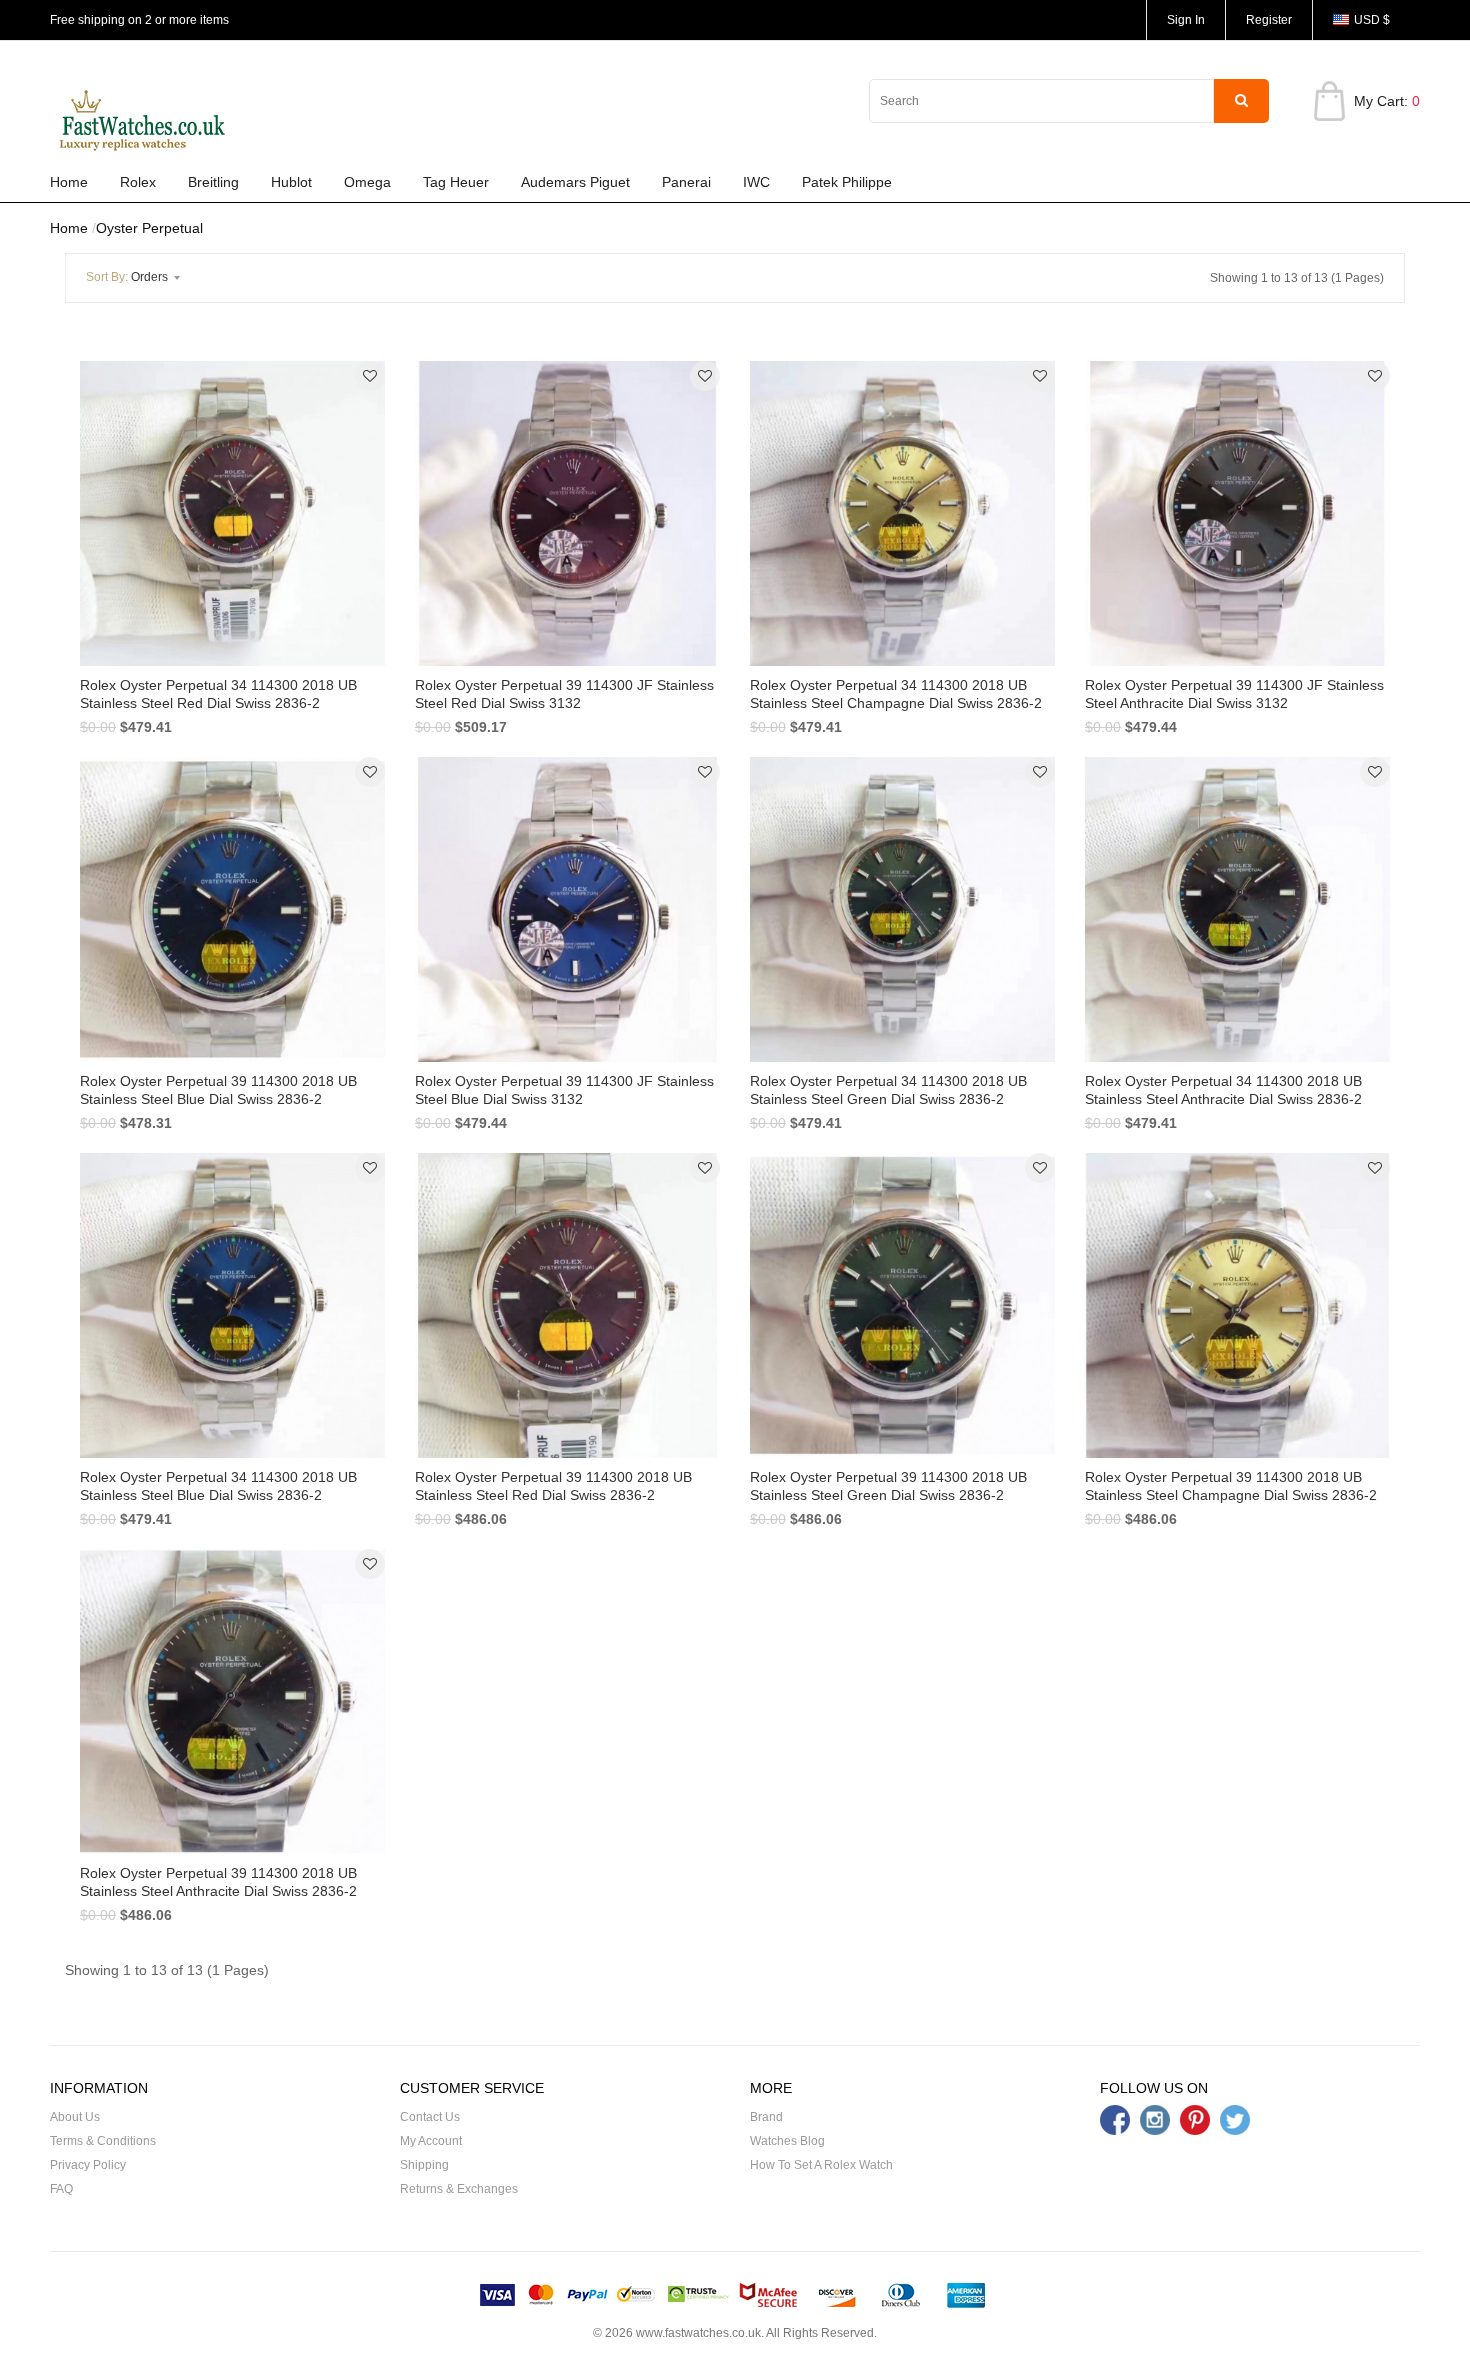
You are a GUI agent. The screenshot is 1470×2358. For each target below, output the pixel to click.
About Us (75, 2117)
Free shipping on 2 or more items (139, 20)
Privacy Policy (88, 2165)
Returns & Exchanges (459, 2189)
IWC (756, 182)
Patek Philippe (847, 182)
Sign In (1186, 20)
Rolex (138, 182)
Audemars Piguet (575, 182)
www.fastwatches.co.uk (698, 2333)
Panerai (686, 182)
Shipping (424, 2165)
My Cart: (1387, 101)
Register (1269, 20)
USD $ (1372, 20)
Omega (367, 182)
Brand (766, 2117)
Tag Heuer (456, 182)
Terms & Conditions (103, 2141)
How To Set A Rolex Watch (821, 2165)
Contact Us (430, 2117)
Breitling (213, 182)
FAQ (61, 2189)
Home (69, 182)
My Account (431, 2141)
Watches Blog (787, 2141)
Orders (128, 277)
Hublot (291, 182)
